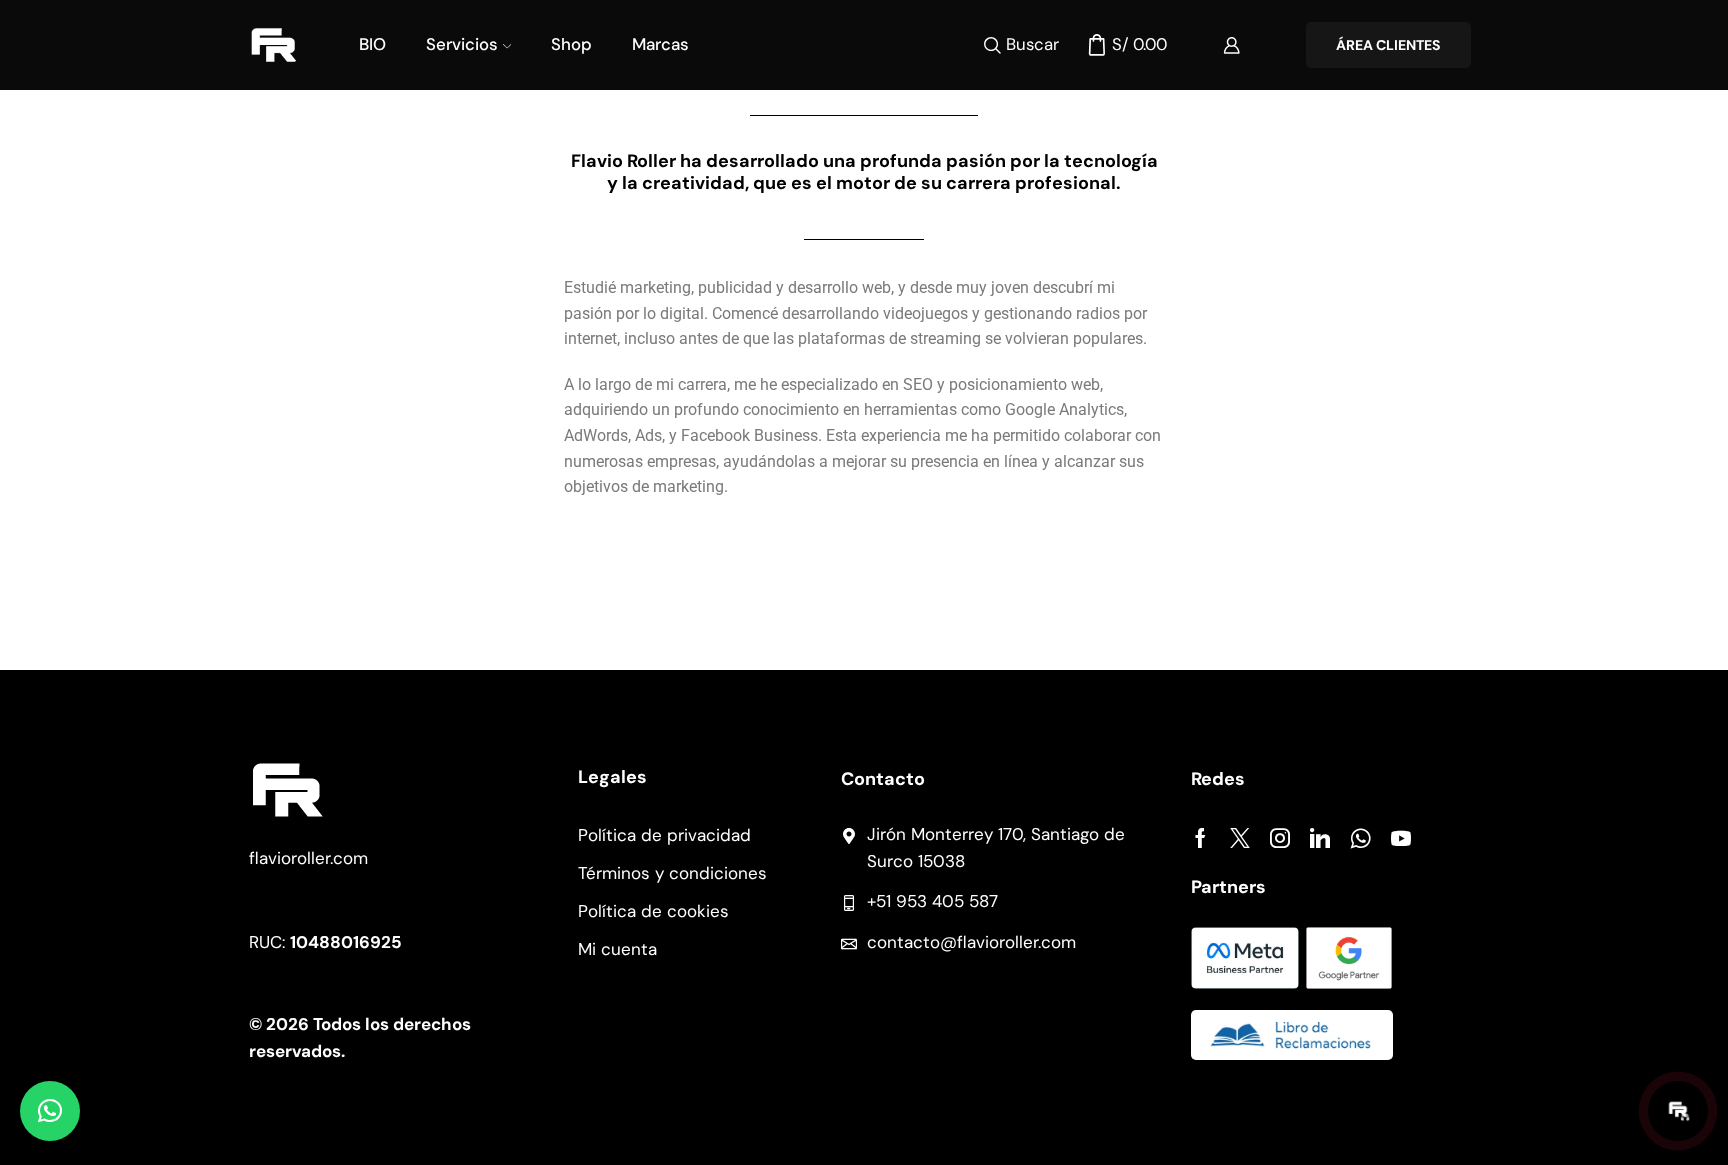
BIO (372, 44)
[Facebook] (1200, 838)
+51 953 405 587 (932, 901)
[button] (50, 1111)
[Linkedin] (1320, 838)
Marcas (660, 44)
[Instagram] (1280, 838)
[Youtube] (1401, 838)
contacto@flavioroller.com (971, 942)
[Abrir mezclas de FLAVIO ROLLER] (1678, 1111)
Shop (571, 44)
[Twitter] (1240, 838)
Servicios (462, 44)
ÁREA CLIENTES (1388, 45)
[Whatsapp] (1360, 838)
